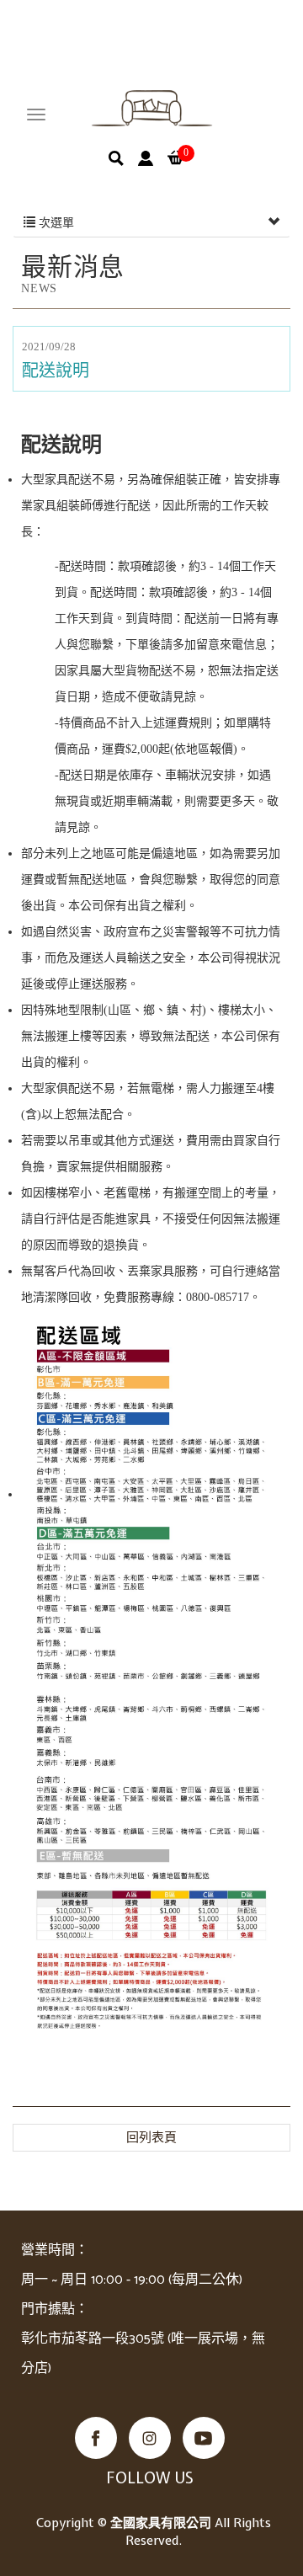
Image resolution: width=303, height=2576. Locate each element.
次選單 (55, 223)
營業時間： (55, 2251)
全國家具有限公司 (152, 109)
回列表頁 (151, 2137)
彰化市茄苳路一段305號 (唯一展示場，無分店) (143, 2354)
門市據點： (55, 2309)
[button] (116, 158)
